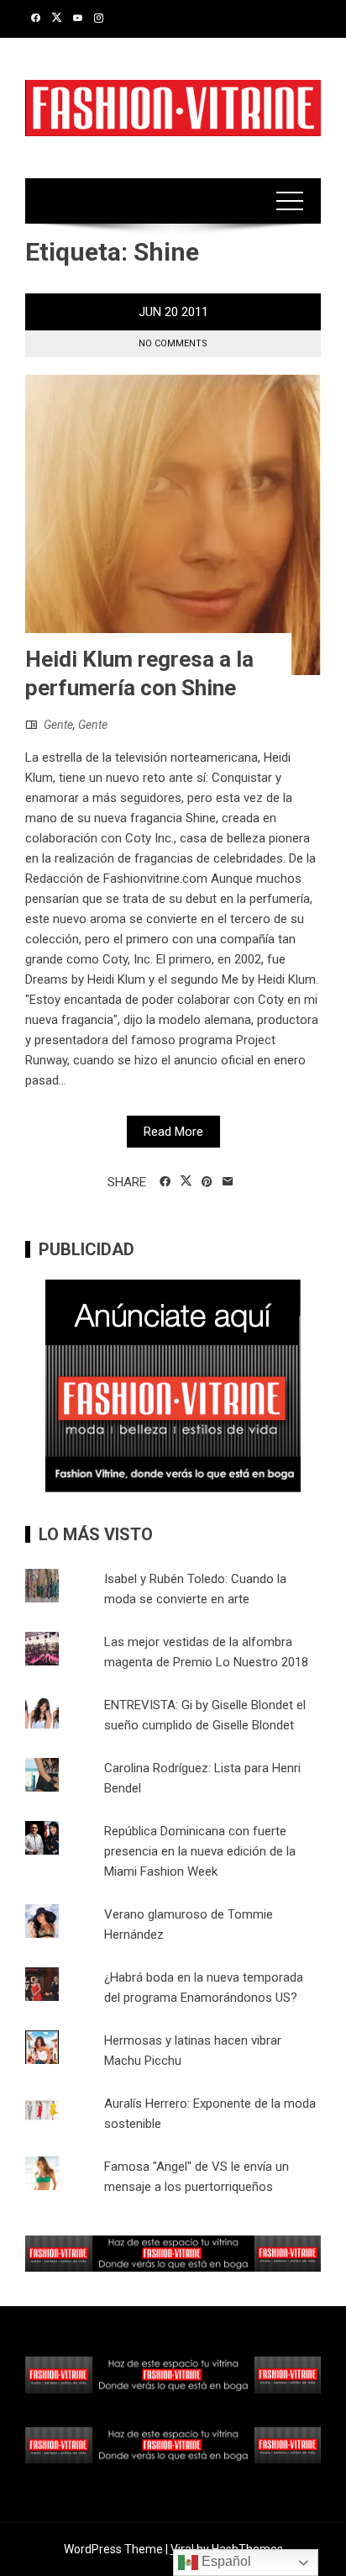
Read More (173, 1132)
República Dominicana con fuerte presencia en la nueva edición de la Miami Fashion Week (200, 1851)
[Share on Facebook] (165, 1182)
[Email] (228, 1182)
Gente (58, 725)
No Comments (173, 343)
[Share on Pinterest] (207, 1182)
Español (225, 2561)
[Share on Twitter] (186, 1181)
